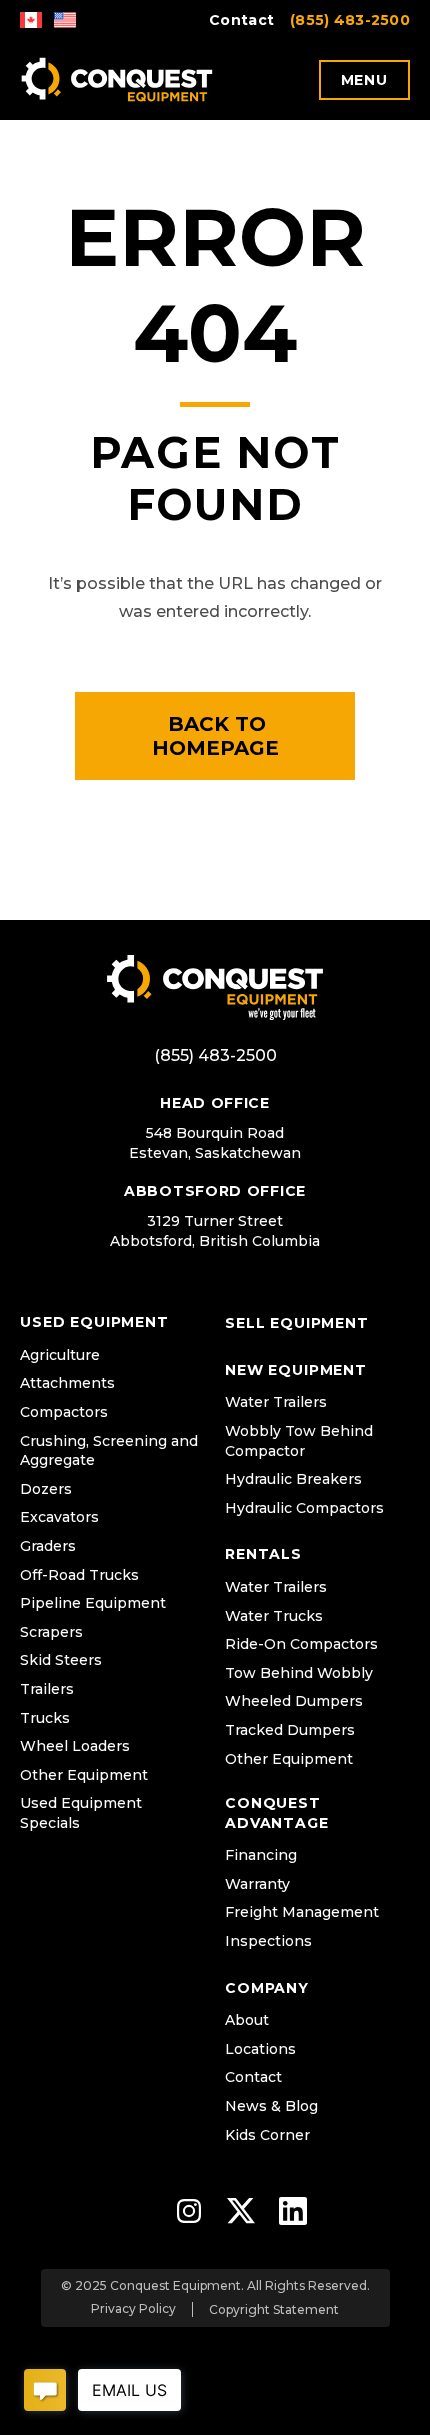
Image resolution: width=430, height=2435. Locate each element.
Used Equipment (94, 1322)
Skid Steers (61, 1660)
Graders (48, 1546)
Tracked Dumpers (290, 1730)
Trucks (45, 1718)
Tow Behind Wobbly (299, 1673)
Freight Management (302, 1912)
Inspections (268, 1941)
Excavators (59, 1517)
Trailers (47, 1689)
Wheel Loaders (75, 1746)
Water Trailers (276, 1402)
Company (267, 1988)
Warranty (257, 1884)
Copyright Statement (274, 2310)
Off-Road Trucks (79, 1575)
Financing (261, 1855)
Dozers (46, 1489)
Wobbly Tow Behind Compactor (299, 1441)
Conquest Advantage (277, 1813)
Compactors (64, 1412)
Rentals (263, 1554)
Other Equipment (84, 1775)
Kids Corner (267, 2135)
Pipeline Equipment (93, 1603)
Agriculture (60, 1355)
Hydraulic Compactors (304, 1508)
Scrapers (51, 1632)
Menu (364, 80)
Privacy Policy (133, 2309)
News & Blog (271, 2106)
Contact (241, 20)
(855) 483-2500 (350, 20)
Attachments (67, 1383)
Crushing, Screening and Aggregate (109, 1451)
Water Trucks (274, 1616)
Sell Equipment (297, 1323)
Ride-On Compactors (301, 1644)
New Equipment (296, 1370)
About (247, 2020)
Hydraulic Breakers (293, 1479)
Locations (260, 2049)
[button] (215, 736)
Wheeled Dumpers (294, 1701)
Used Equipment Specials (81, 1813)
